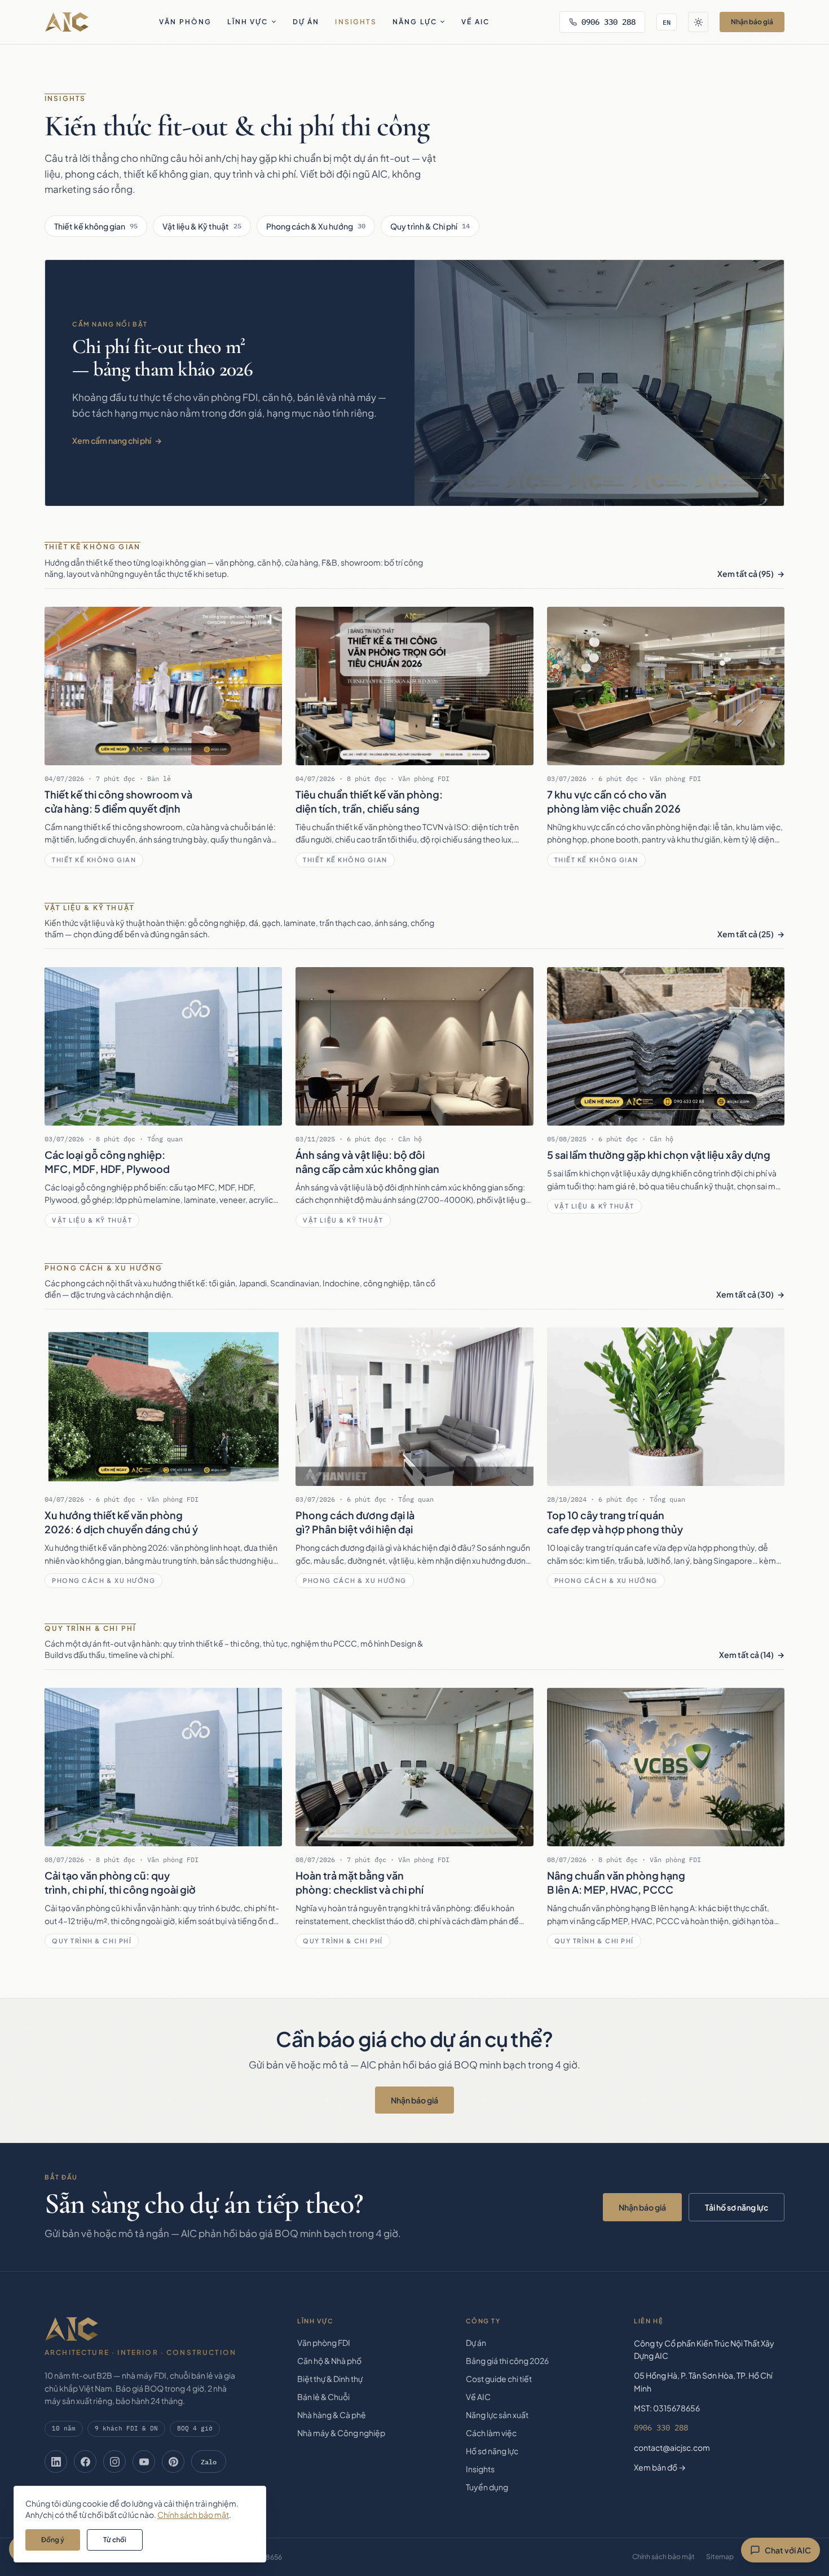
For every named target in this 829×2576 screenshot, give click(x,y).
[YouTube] (144, 2462)
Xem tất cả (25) (746, 934)
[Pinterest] (173, 2462)
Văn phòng (185, 22)
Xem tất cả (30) (745, 1294)
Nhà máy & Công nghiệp (341, 2433)
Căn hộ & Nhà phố (329, 2361)
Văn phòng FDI (324, 2343)
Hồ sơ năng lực (492, 2451)
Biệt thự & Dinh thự (330, 2379)
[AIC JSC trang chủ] (67, 22)
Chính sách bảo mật (663, 2557)
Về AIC (475, 22)
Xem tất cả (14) (746, 1655)
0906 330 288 (608, 22)
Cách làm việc (491, 2433)
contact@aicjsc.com (672, 2447)
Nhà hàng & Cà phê (332, 2415)
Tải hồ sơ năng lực (737, 2207)
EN (667, 22)
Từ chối (115, 2540)
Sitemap (720, 2557)
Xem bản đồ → (660, 2467)
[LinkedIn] (56, 2462)
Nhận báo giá (752, 22)
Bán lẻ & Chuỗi (323, 2397)
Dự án (306, 22)
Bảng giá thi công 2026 (507, 2361)
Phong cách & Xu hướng (316, 226)
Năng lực (415, 22)
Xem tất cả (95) (746, 574)
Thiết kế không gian (96, 226)
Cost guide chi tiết (499, 2379)
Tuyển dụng (487, 2487)
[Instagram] (114, 2462)
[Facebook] (85, 2462)
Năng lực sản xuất (497, 2415)
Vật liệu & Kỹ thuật (202, 226)
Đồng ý (53, 2540)
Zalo (209, 2462)
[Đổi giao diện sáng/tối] (698, 22)
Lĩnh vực (248, 22)
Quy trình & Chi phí (430, 226)
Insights (356, 22)
